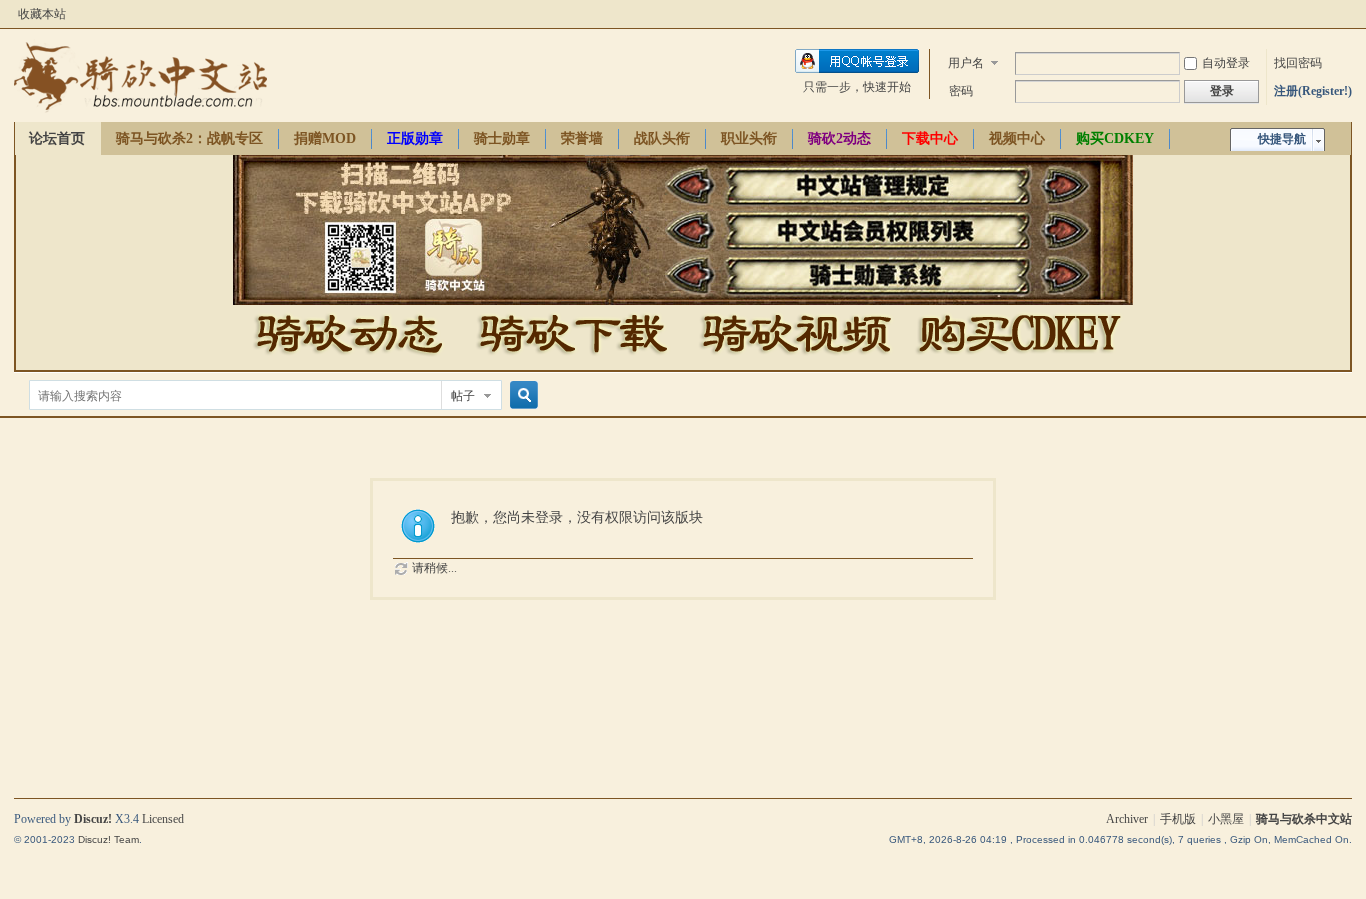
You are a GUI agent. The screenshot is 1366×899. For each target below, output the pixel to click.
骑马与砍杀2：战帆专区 (189, 138)
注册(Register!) (1313, 91)
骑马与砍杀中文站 (1304, 819)
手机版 (1178, 819)
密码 (961, 91)
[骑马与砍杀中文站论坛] (140, 110)
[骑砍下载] (572, 361)
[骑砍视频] (795, 361)
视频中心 (1017, 138)
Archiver (1127, 819)
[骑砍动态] (349, 361)
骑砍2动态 (839, 138)
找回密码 (1298, 63)
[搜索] (521, 395)
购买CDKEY (1115, 138)
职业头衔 (749, 138)
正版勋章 (415, 138)
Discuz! (93, 819)
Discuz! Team (108, 839)
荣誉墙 (582, 138)
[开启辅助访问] (1347, 14)
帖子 (463, 396)
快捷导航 (1282, 139)
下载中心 (930, 138)
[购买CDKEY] (1017, 361)
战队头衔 (662, 138)
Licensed (163, 819)
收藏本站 (42, 14)
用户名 (966, 63)
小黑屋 (1226, 819)
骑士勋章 (502, 138)
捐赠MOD (325, 138)
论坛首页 (57, 138)
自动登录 (1226, 63)
